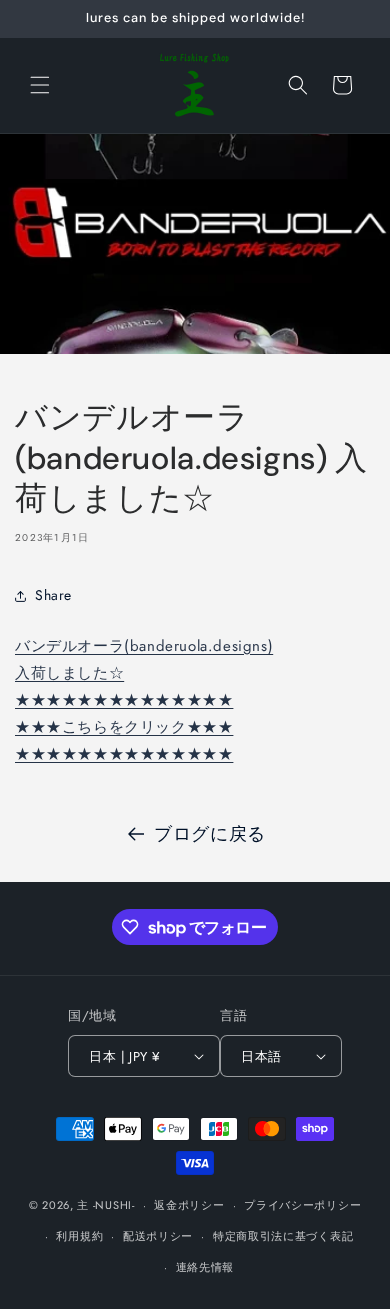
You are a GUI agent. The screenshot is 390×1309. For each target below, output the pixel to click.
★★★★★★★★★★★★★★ (124, 700)
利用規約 (79, 1236)
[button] (40, 85)
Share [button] (53, 595)
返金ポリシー (189, 1205)
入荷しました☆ (69, 673)
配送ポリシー (158, 1236)
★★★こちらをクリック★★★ (124, 727)
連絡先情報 (205, 1267)
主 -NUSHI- (105, 1205)
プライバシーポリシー (302, 1205)
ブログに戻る (210, 834)
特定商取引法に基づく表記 (283, 1236)
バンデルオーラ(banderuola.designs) (144, 646)
